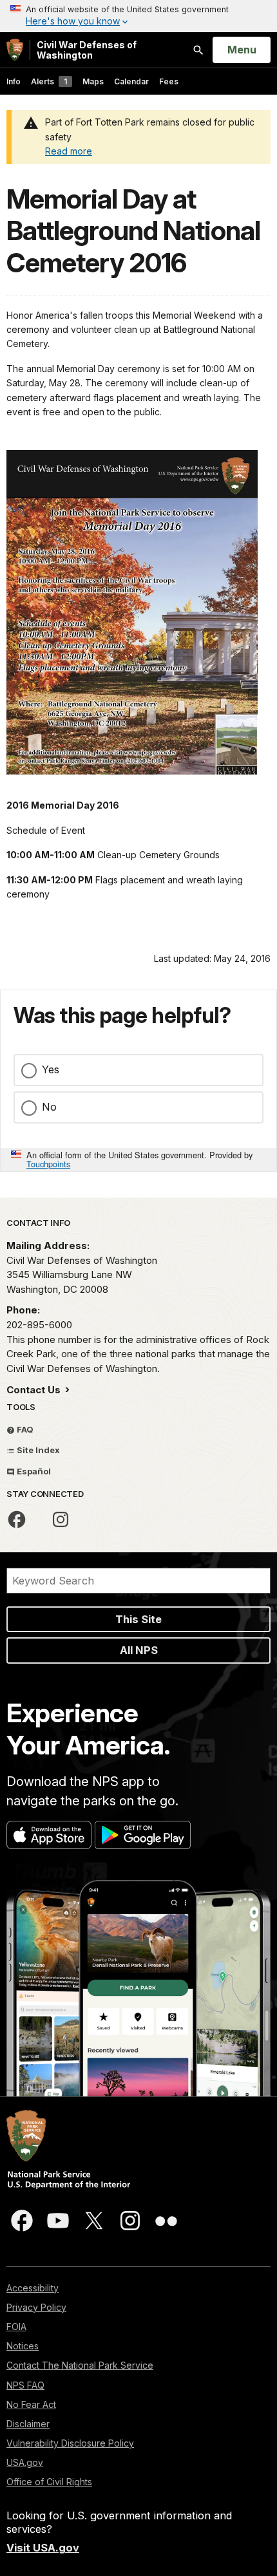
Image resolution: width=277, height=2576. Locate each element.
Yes (51, 1069)
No (49, 1107)
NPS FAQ (25, 2385)
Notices (23, 2346)
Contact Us (35, 1390)
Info (14, 81)
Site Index (37, 1450)
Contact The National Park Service (80, 2365)
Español (33, 1471)
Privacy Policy (36, 2307)
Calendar (131, 81)
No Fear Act (31, 2404)
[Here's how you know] (138, 16)
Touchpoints (48, 1164)
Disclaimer (28, 2424)
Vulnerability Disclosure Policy (70, 2443)
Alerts (49, 81)
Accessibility (33, 2288)
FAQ (24, 1429)
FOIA (16, 2327)
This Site (138, 1619)
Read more (69, 151)
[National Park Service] (15, 50)
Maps (93, 81)
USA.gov (25, 2462)
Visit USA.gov (43, 2548)
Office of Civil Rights (49, 2482)
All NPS (139, 1650)
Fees (169, 81)
